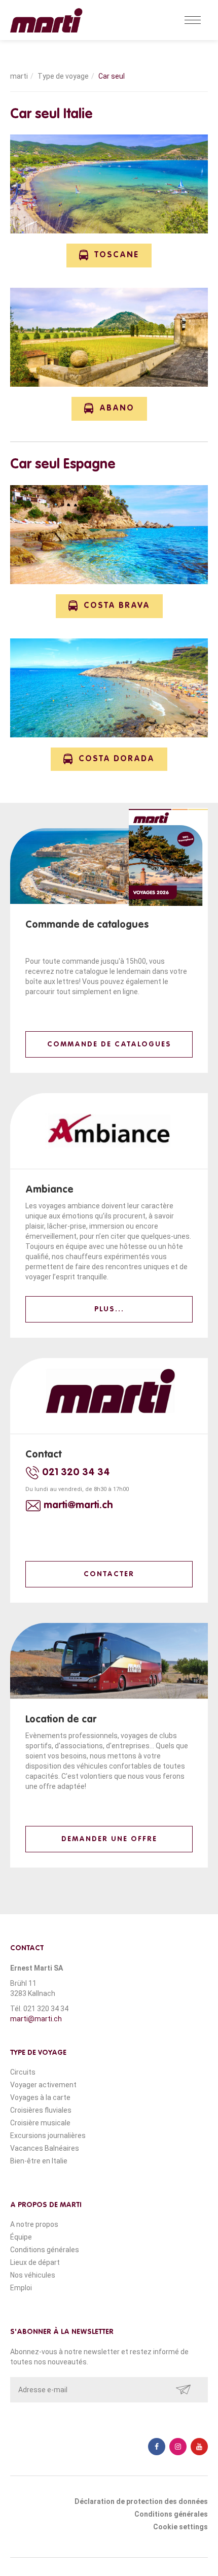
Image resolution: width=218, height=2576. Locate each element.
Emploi (21, 2288)
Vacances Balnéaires (45, 2148)
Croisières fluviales (41, 2110)
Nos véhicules (33, 2275)
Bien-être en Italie (39, 2161)
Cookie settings (180, 2527)
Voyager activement (43, 2085)
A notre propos (34, 2224)
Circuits (23, 2072)
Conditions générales (45, 2250)
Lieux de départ (35, 2262)
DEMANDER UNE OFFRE (109, 1839)
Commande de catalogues (109, 1044)
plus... (109, 1309)
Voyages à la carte (40, 2097)
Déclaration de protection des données (141, 2501)
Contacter (109, 1574)
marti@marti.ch (36, 2019)
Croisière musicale (40, 2123)
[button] (109, 256)
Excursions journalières (48, 2136)
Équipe (21, 2237)
